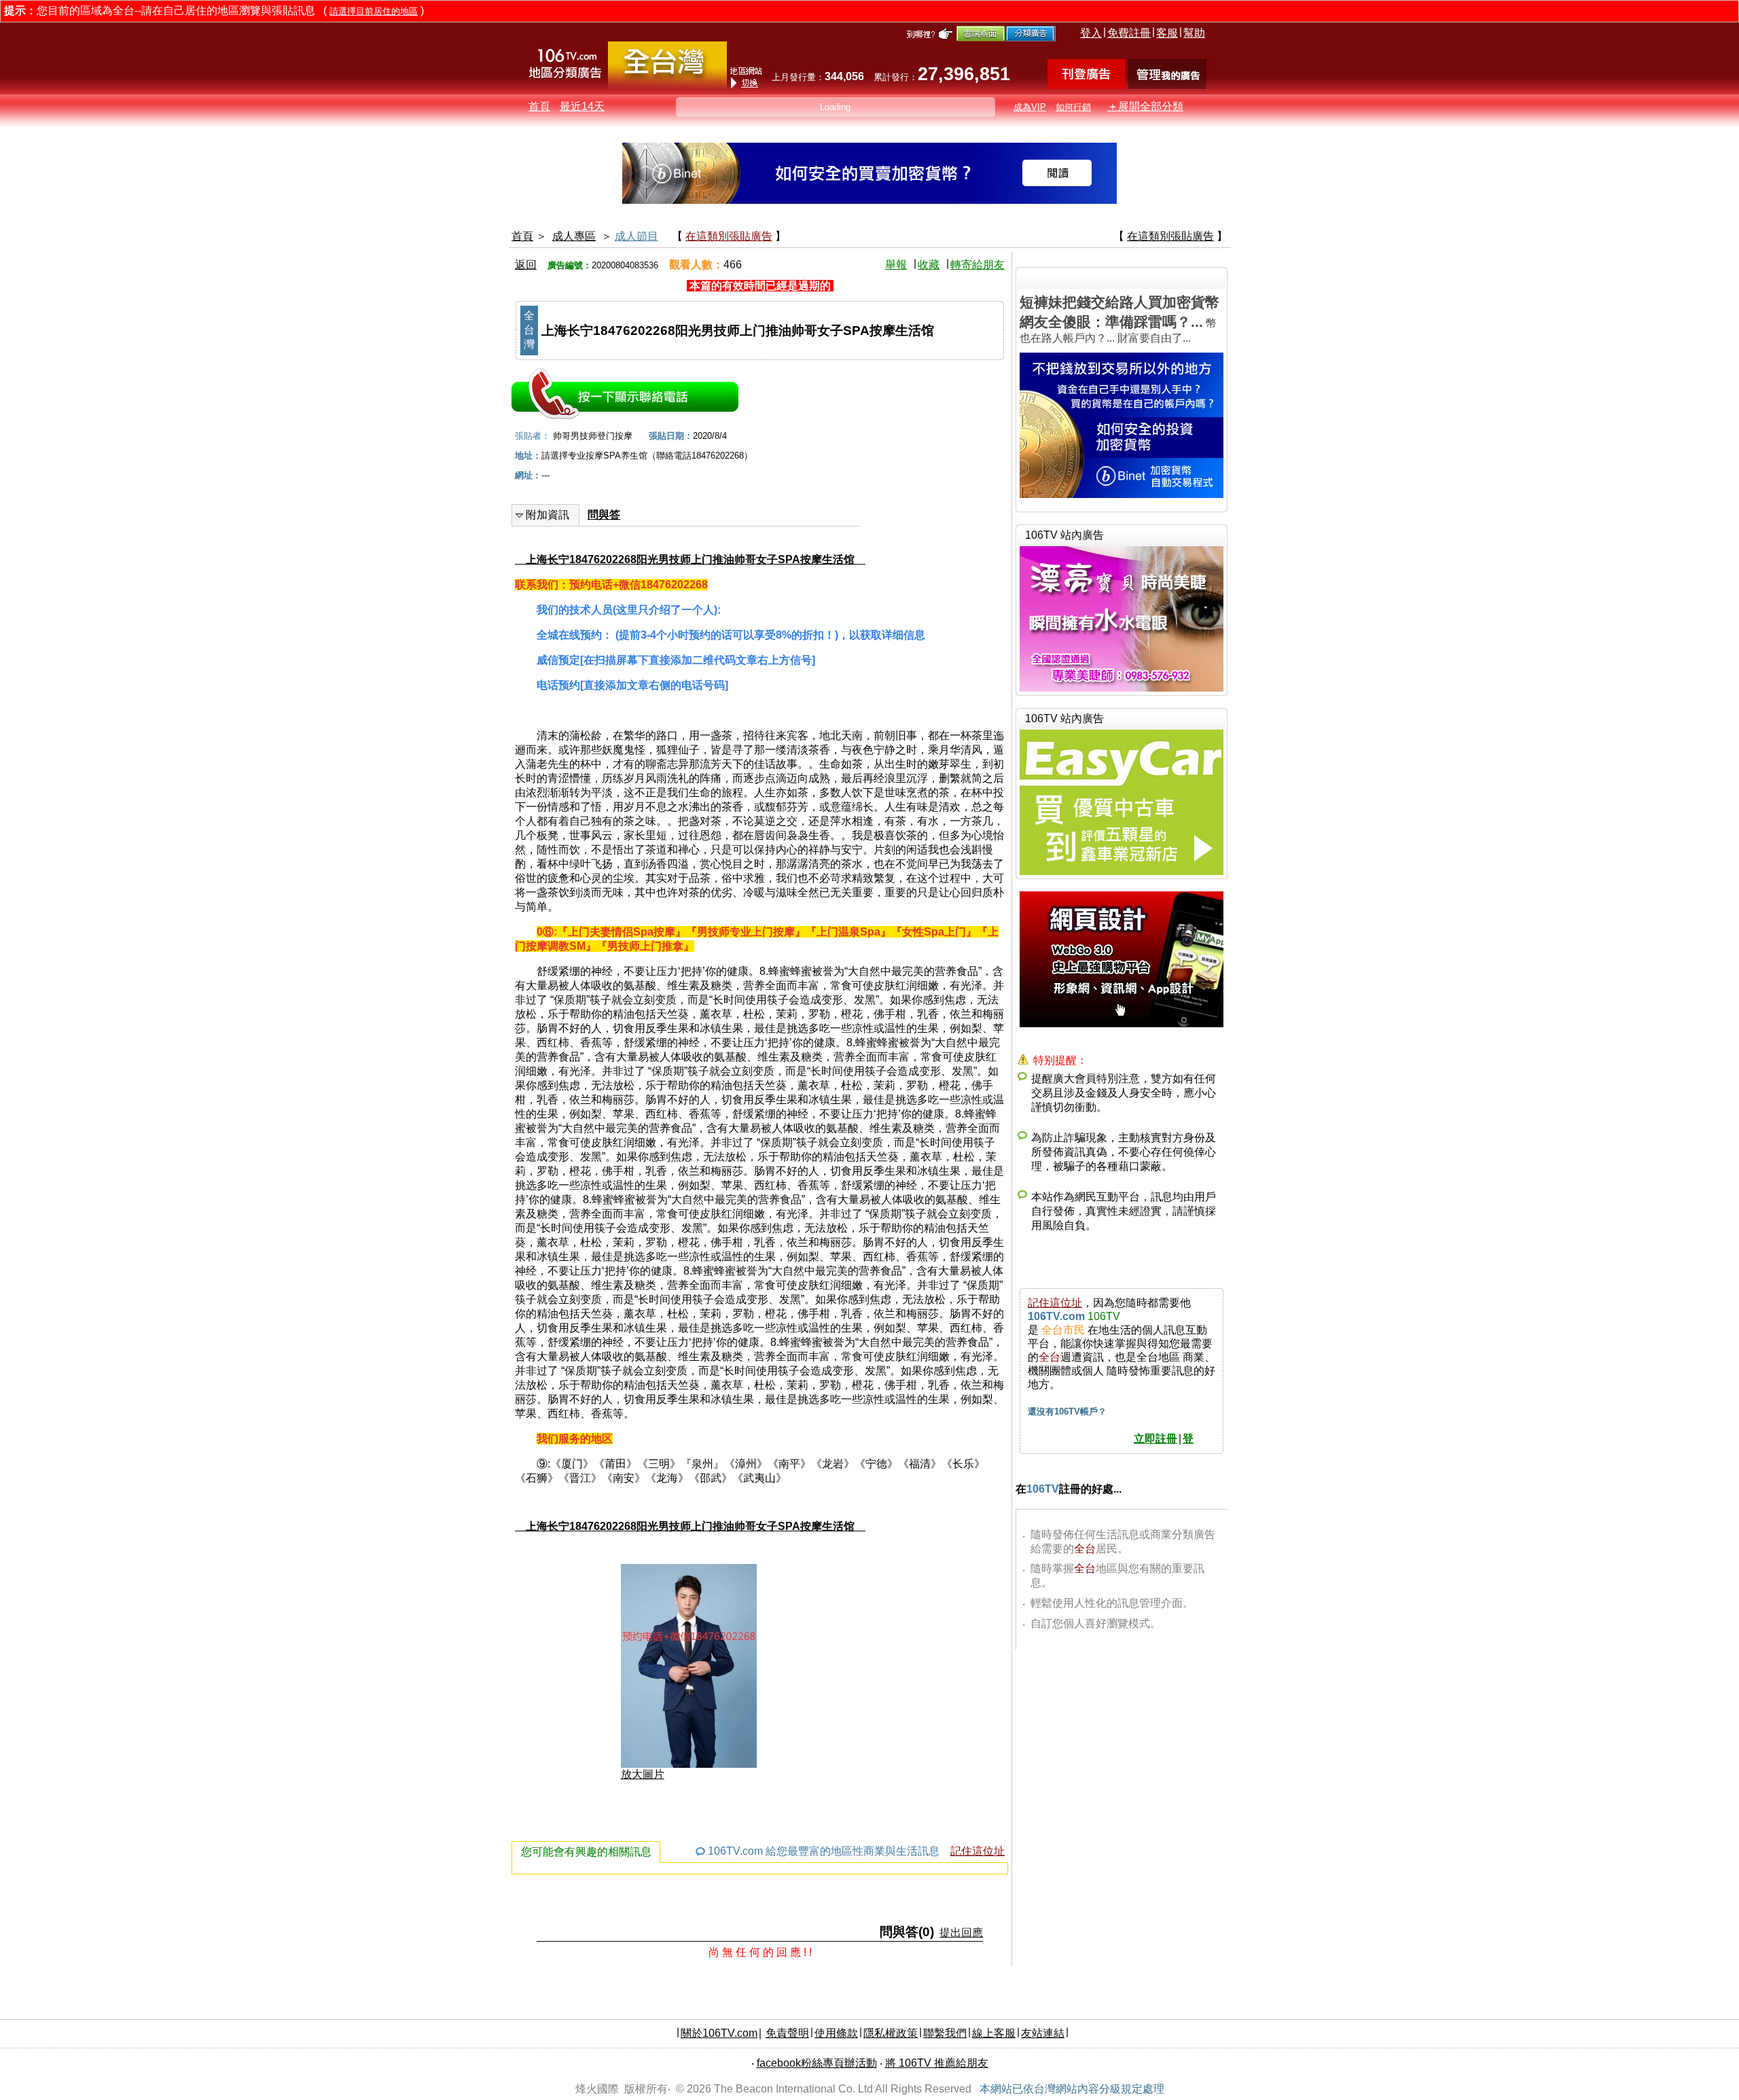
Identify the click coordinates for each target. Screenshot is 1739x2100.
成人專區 (574, 236)
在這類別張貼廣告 (729, 236)
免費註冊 (1129, 33)
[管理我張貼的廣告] (1167, 85)
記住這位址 (978, 1851)
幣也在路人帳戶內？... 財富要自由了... (1119, 319)
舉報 (896, 265)
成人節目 (637, 236)
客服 (1167, 33)
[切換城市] (667, 86)
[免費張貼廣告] (1087, 85)
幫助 (1194, 33)
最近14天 (582, 106)
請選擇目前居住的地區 (374, 11)
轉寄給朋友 (978, 265)
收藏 (929, 265)
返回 (526, 265)
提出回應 (961, 1933)
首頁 (539, 106)
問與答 (604, 515)
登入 (1091, 33)
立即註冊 (1155, 1439)
